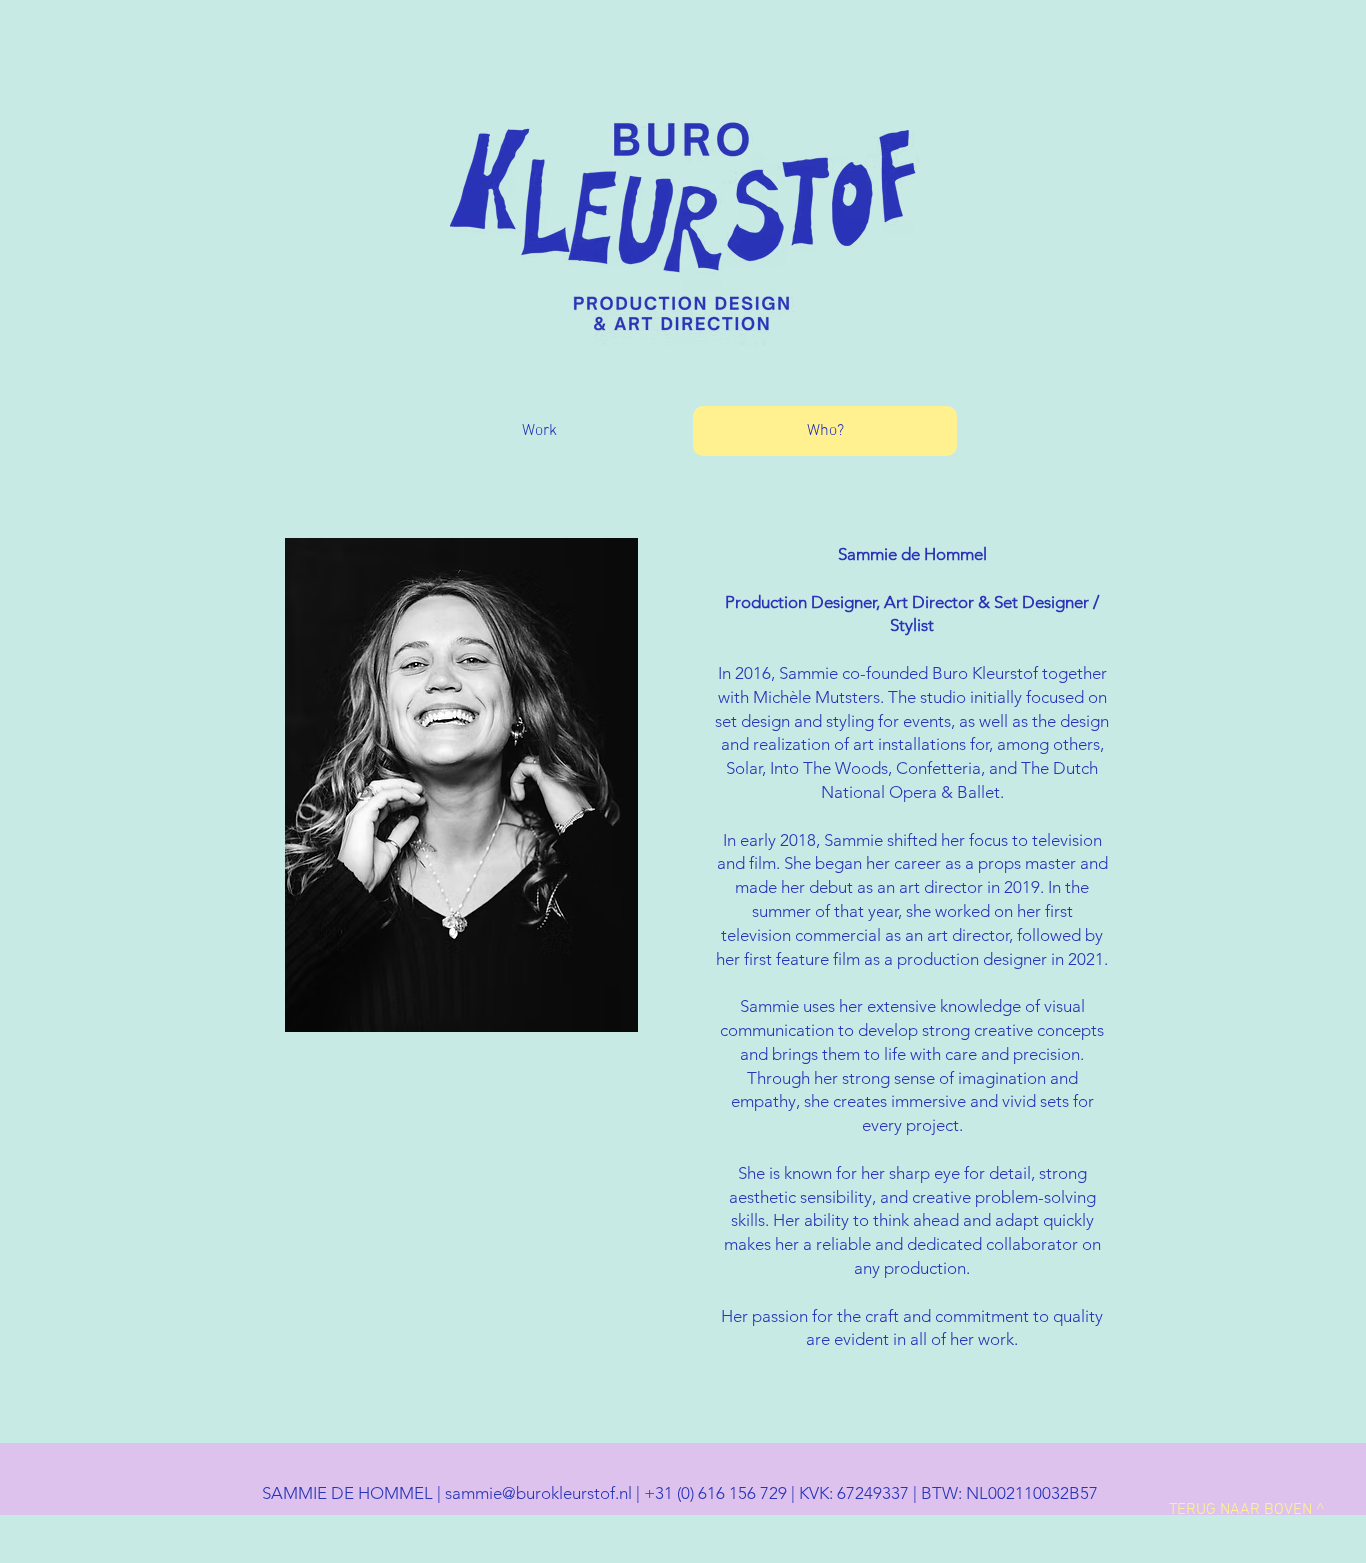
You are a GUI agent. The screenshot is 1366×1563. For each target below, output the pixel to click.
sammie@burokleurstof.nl (538, 1493)
